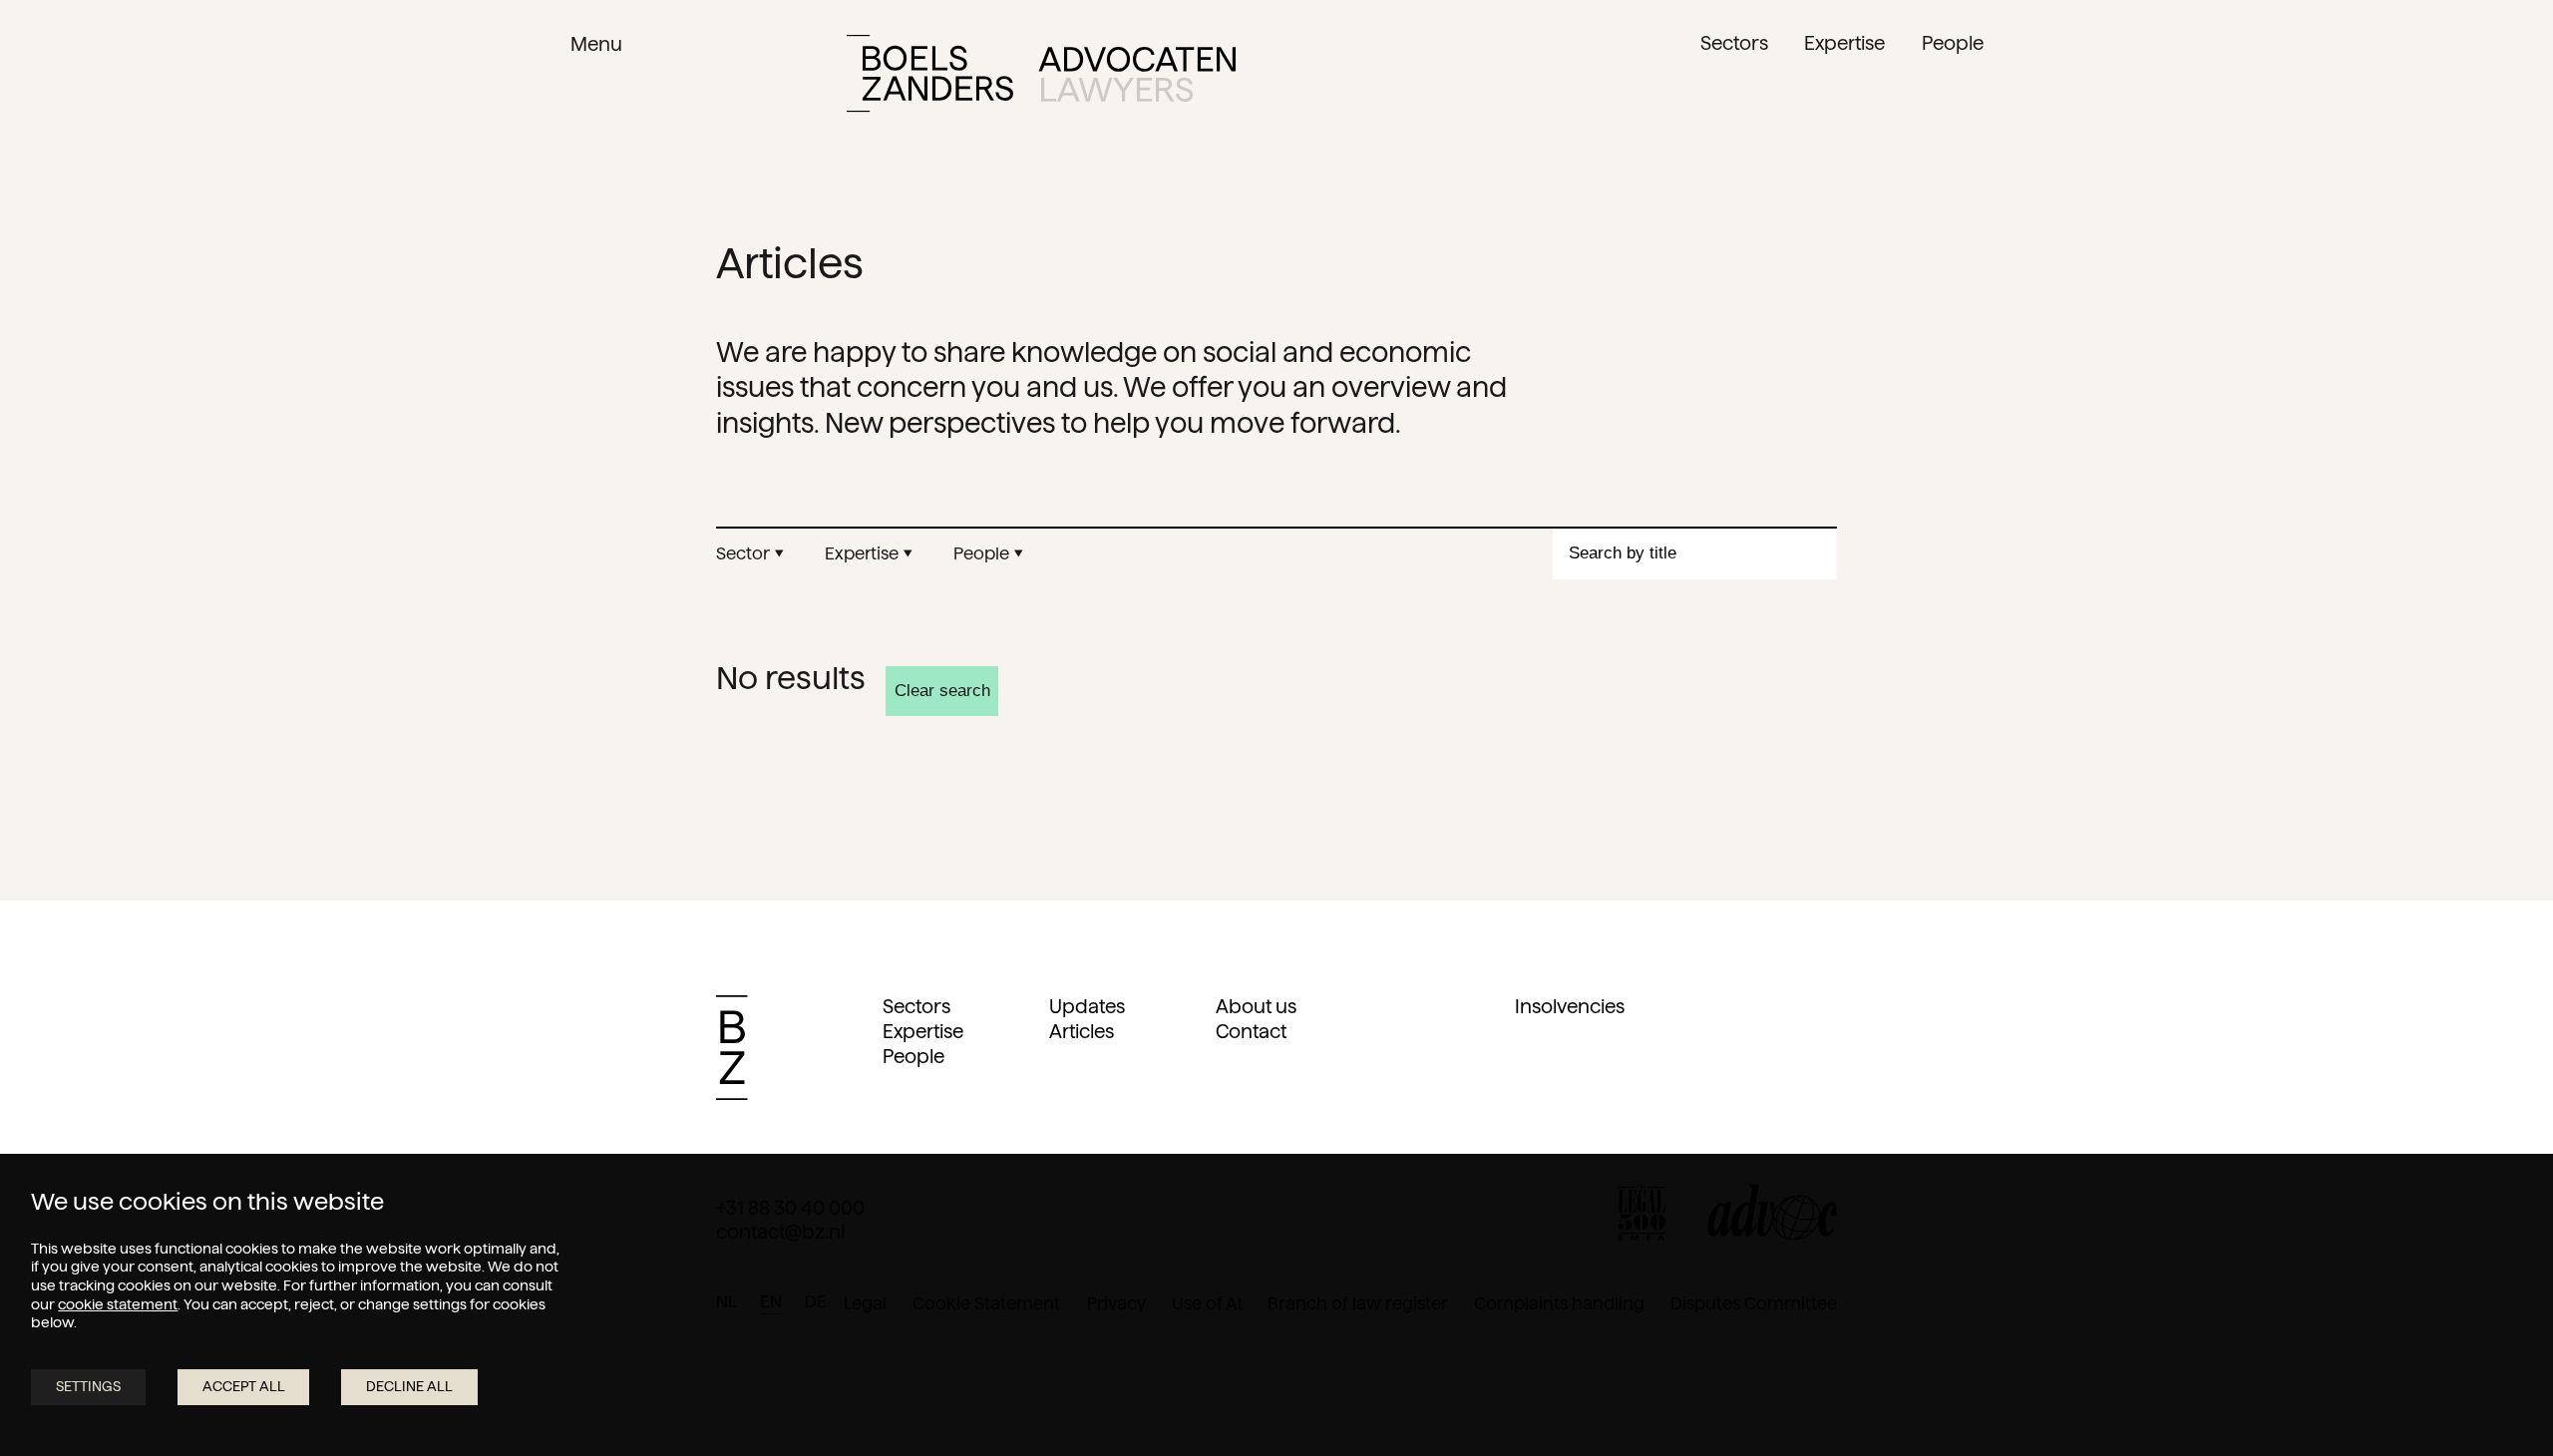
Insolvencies (1570, 1007)
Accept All (244, 1386)
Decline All (409, 1386)
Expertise (923, 1032)
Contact (1251, 1032)
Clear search (942, 691)
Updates (1087, 1007)
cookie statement (118, 1304)
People (913, 1057)
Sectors (916, 1007)
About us (1256, 1007)
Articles (1082, 1032)
